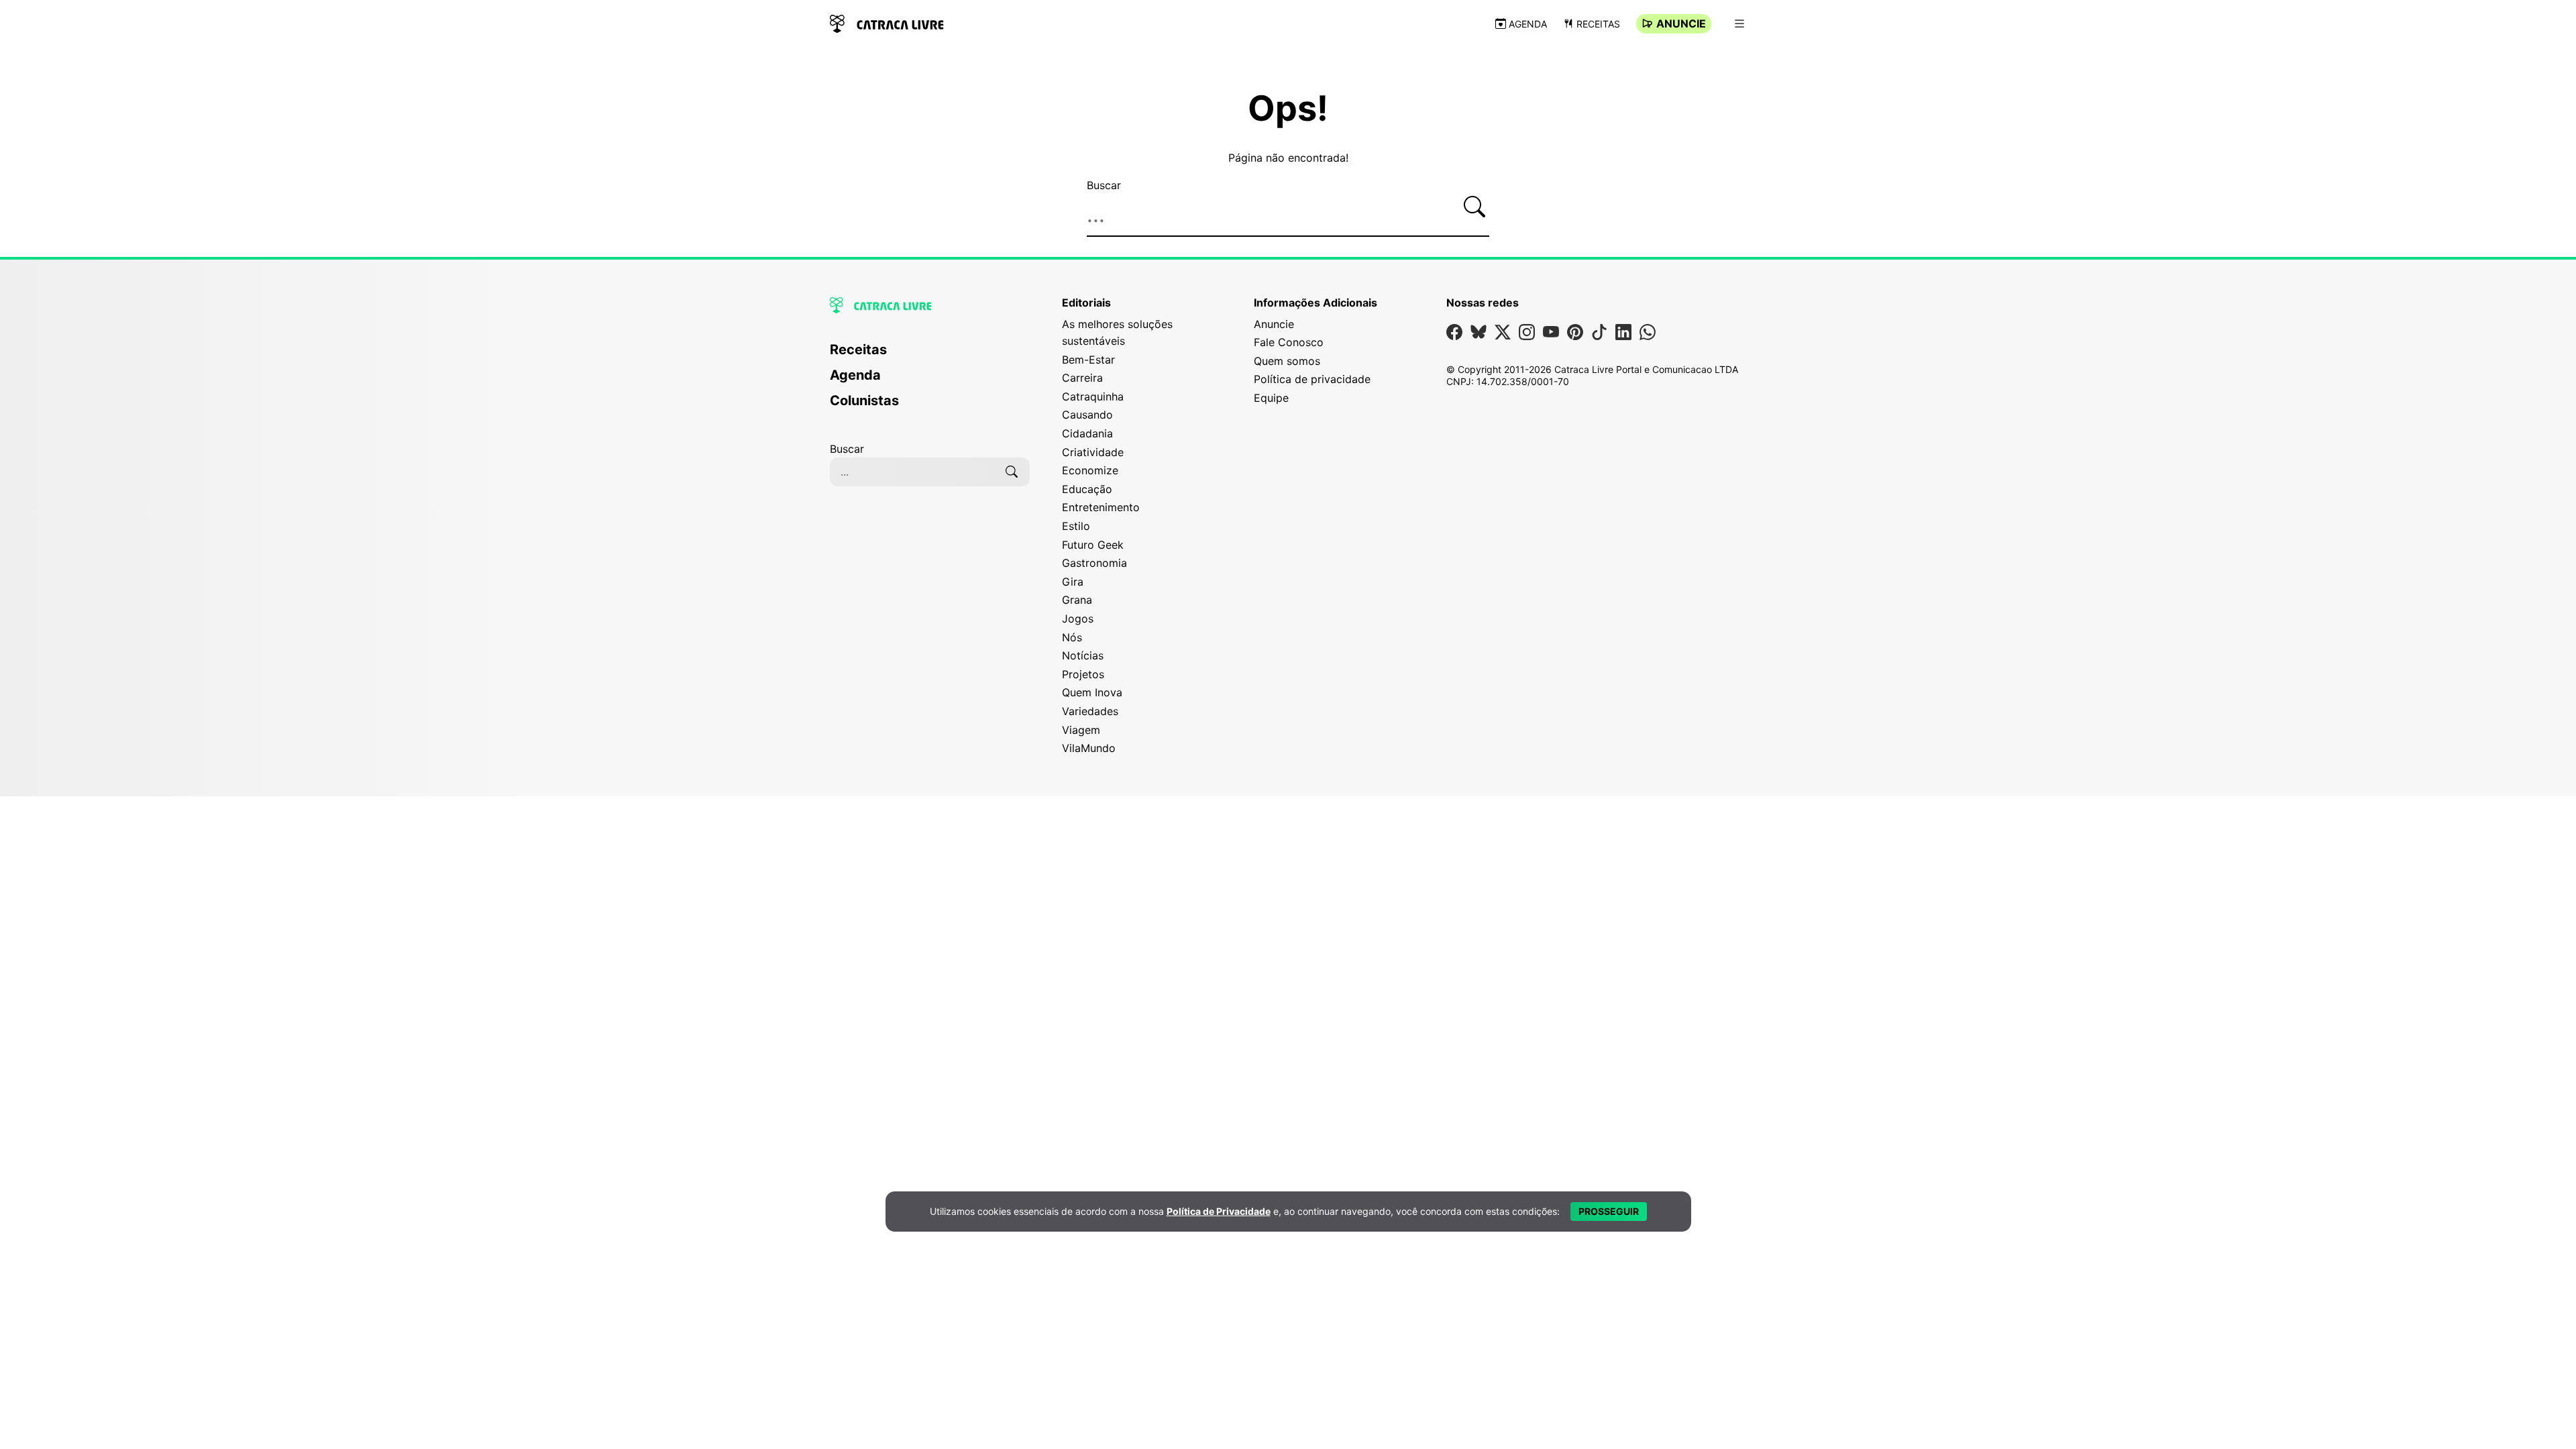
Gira (1073, 582)
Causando (1087, 415)
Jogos (1078, 619)
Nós (1072, 637)
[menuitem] (930, 356)
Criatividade (1093, 452)
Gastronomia (1094, 563)
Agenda (1528, 24)
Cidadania (1087, 433)
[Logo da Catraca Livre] (887, 22)
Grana (1077, 600)
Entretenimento (1101, 507)
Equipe (1271, 398)
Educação (1087, 489)
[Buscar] (1474, 207)
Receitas (1598, 24)
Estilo (1076, 526)
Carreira (1082, 378)
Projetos (1083, 674)
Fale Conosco (1289, 342)
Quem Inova (1092, 692)
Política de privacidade (1312, 379)
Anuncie (1681, 23)
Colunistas (864, 400)
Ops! (1288, 109)
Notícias (1083, 655)
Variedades (1090, 711)
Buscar (1104, 185)
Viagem (1081, 730)
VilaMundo (1089, 748)
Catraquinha (1093, 396)
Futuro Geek (1093, 545)
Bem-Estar (1088, 360)
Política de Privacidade (1219, 1211)
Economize (1090, 470)
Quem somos (1287, 361)
